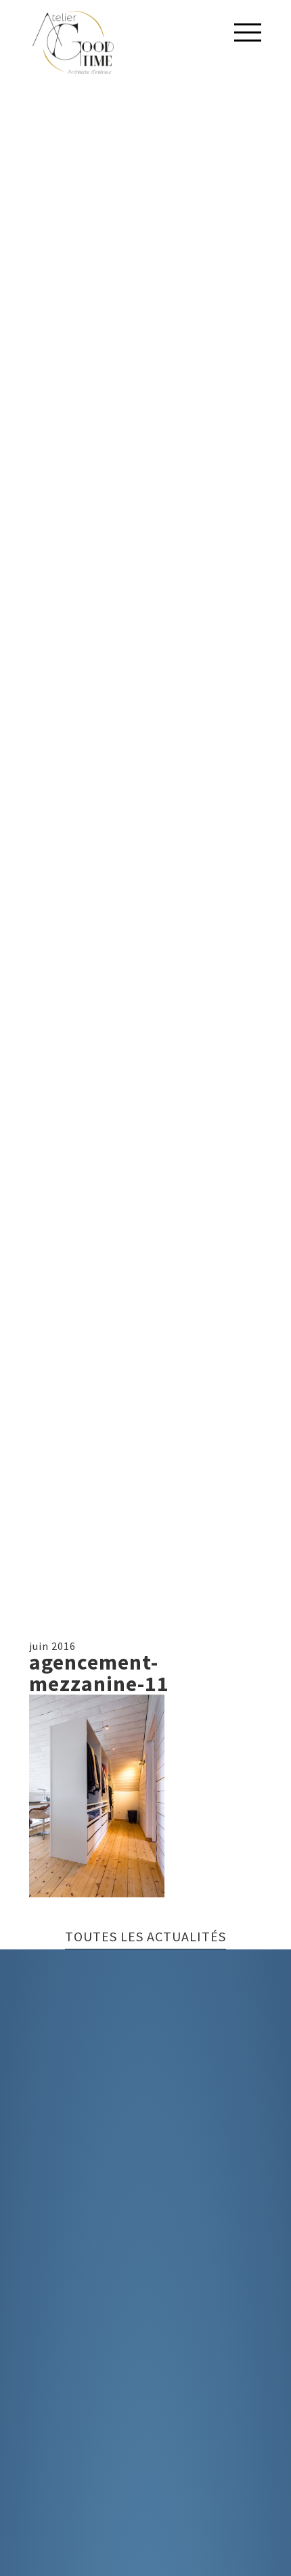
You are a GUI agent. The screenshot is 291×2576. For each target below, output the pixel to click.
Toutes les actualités (145, 1937)
